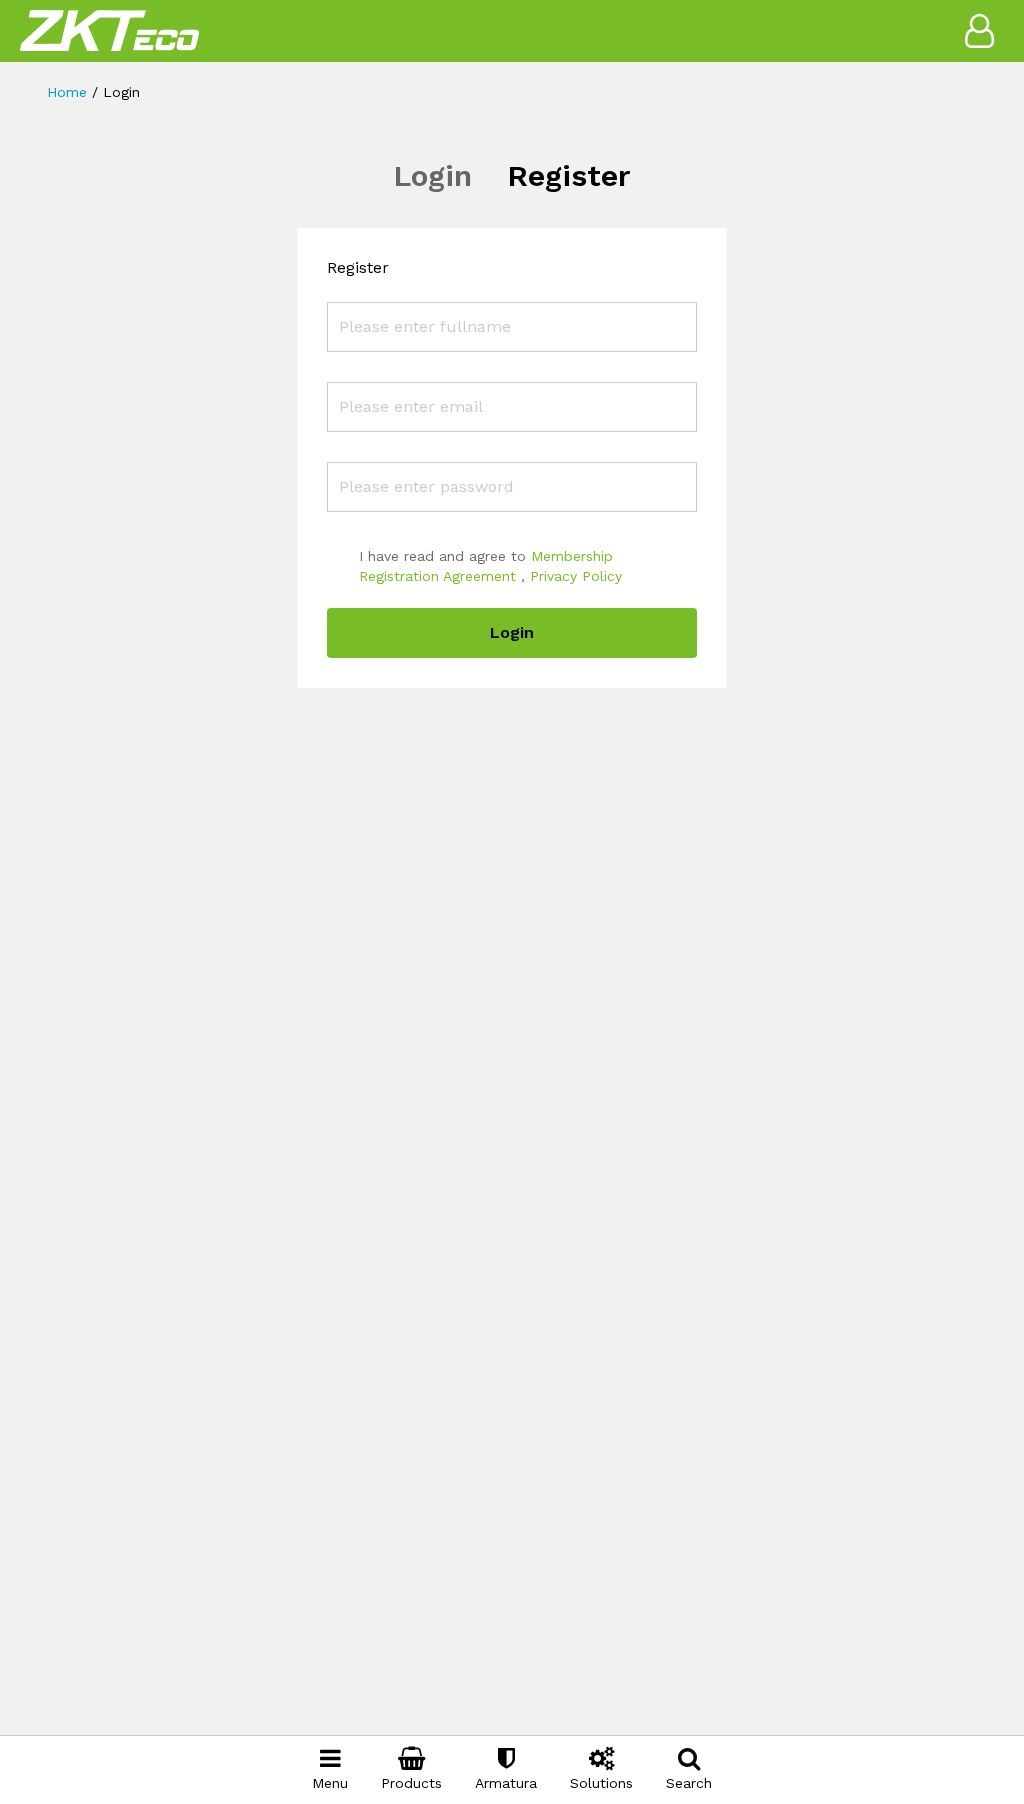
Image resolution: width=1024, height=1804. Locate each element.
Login (432, 175)
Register (569, 175)
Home (67, 92)
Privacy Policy (576, 576)
